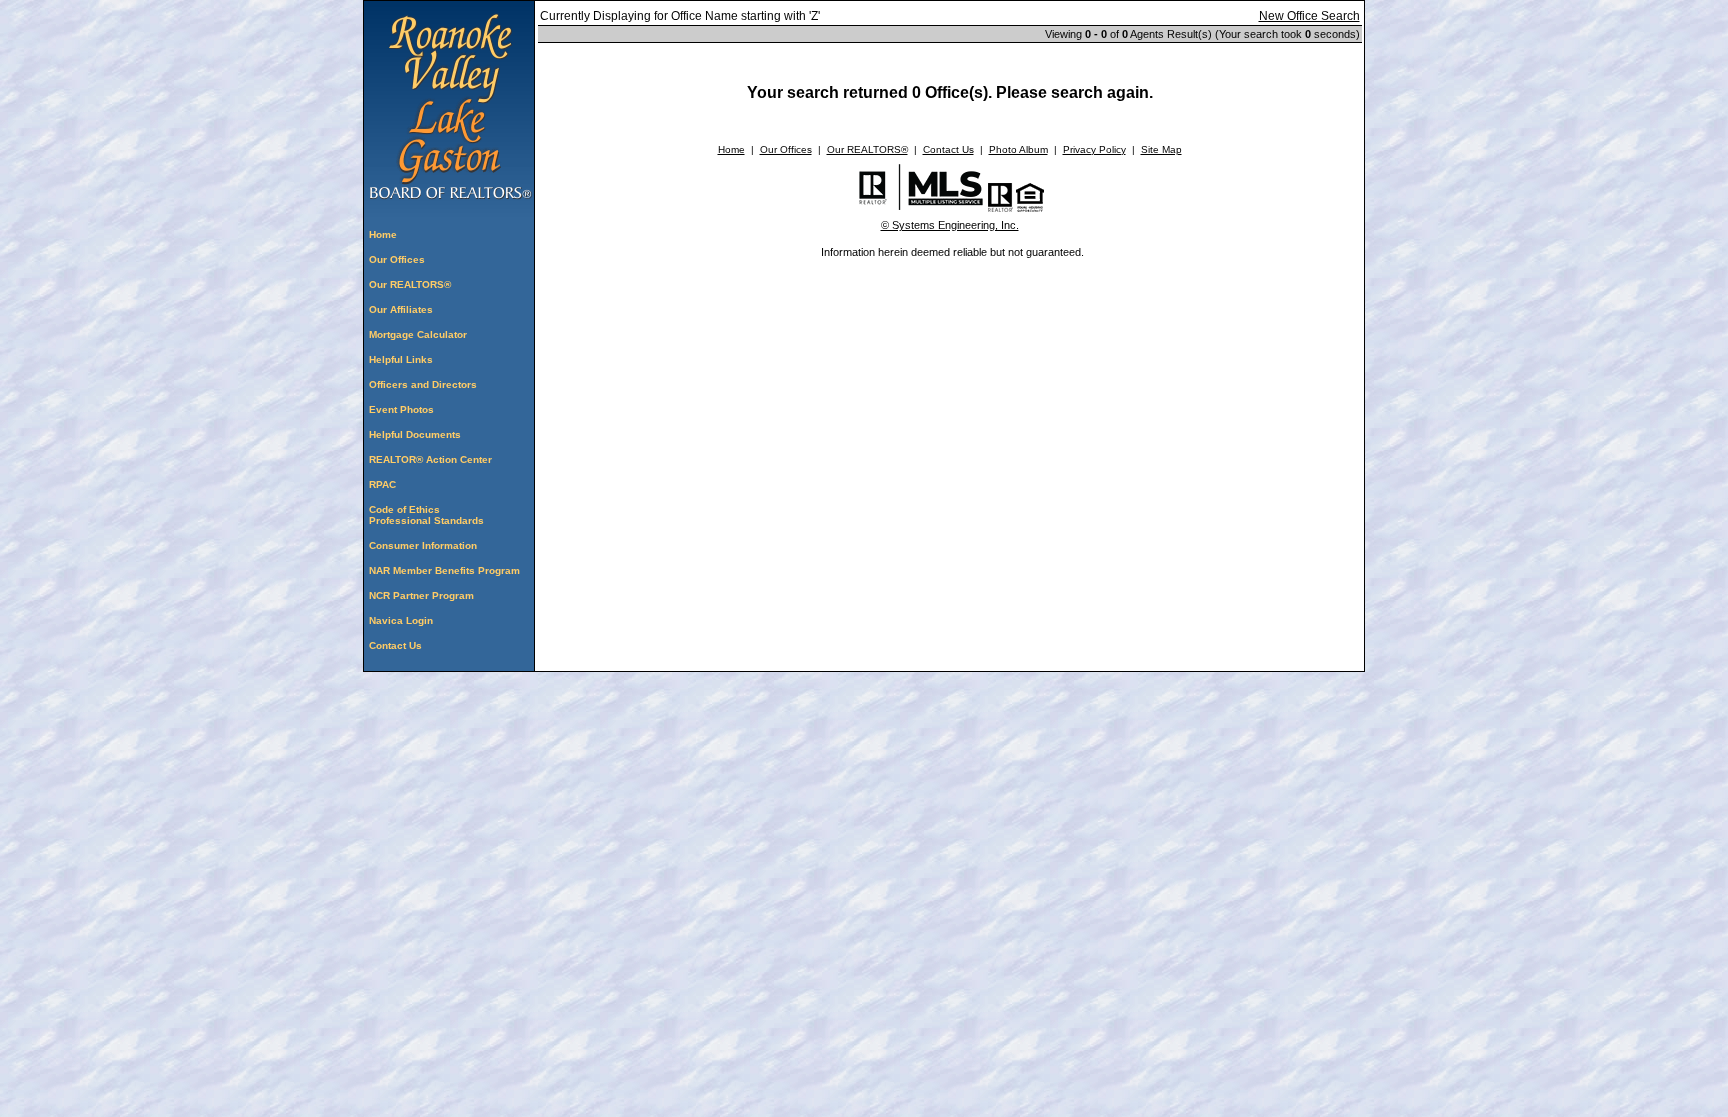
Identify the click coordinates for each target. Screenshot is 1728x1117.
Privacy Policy (1094, 149)
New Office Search (1309, 16)
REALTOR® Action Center (430, 459)
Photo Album (1018, 149)
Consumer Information (423, 545)
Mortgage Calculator (418, 334)
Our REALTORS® (410, 284)
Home (383, 234)
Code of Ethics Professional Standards (426, 515)
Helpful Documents (415, 434)
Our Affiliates (401, 309)
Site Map (1161, 149)
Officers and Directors (423, 384)
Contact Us (395, 645)
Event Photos (401, 409)
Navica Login (401, 620)
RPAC (382, 484)
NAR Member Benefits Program (444, 570)
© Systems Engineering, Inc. (950, 225)
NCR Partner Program (421, 595)
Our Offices (397, 259)
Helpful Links (401, 359)
